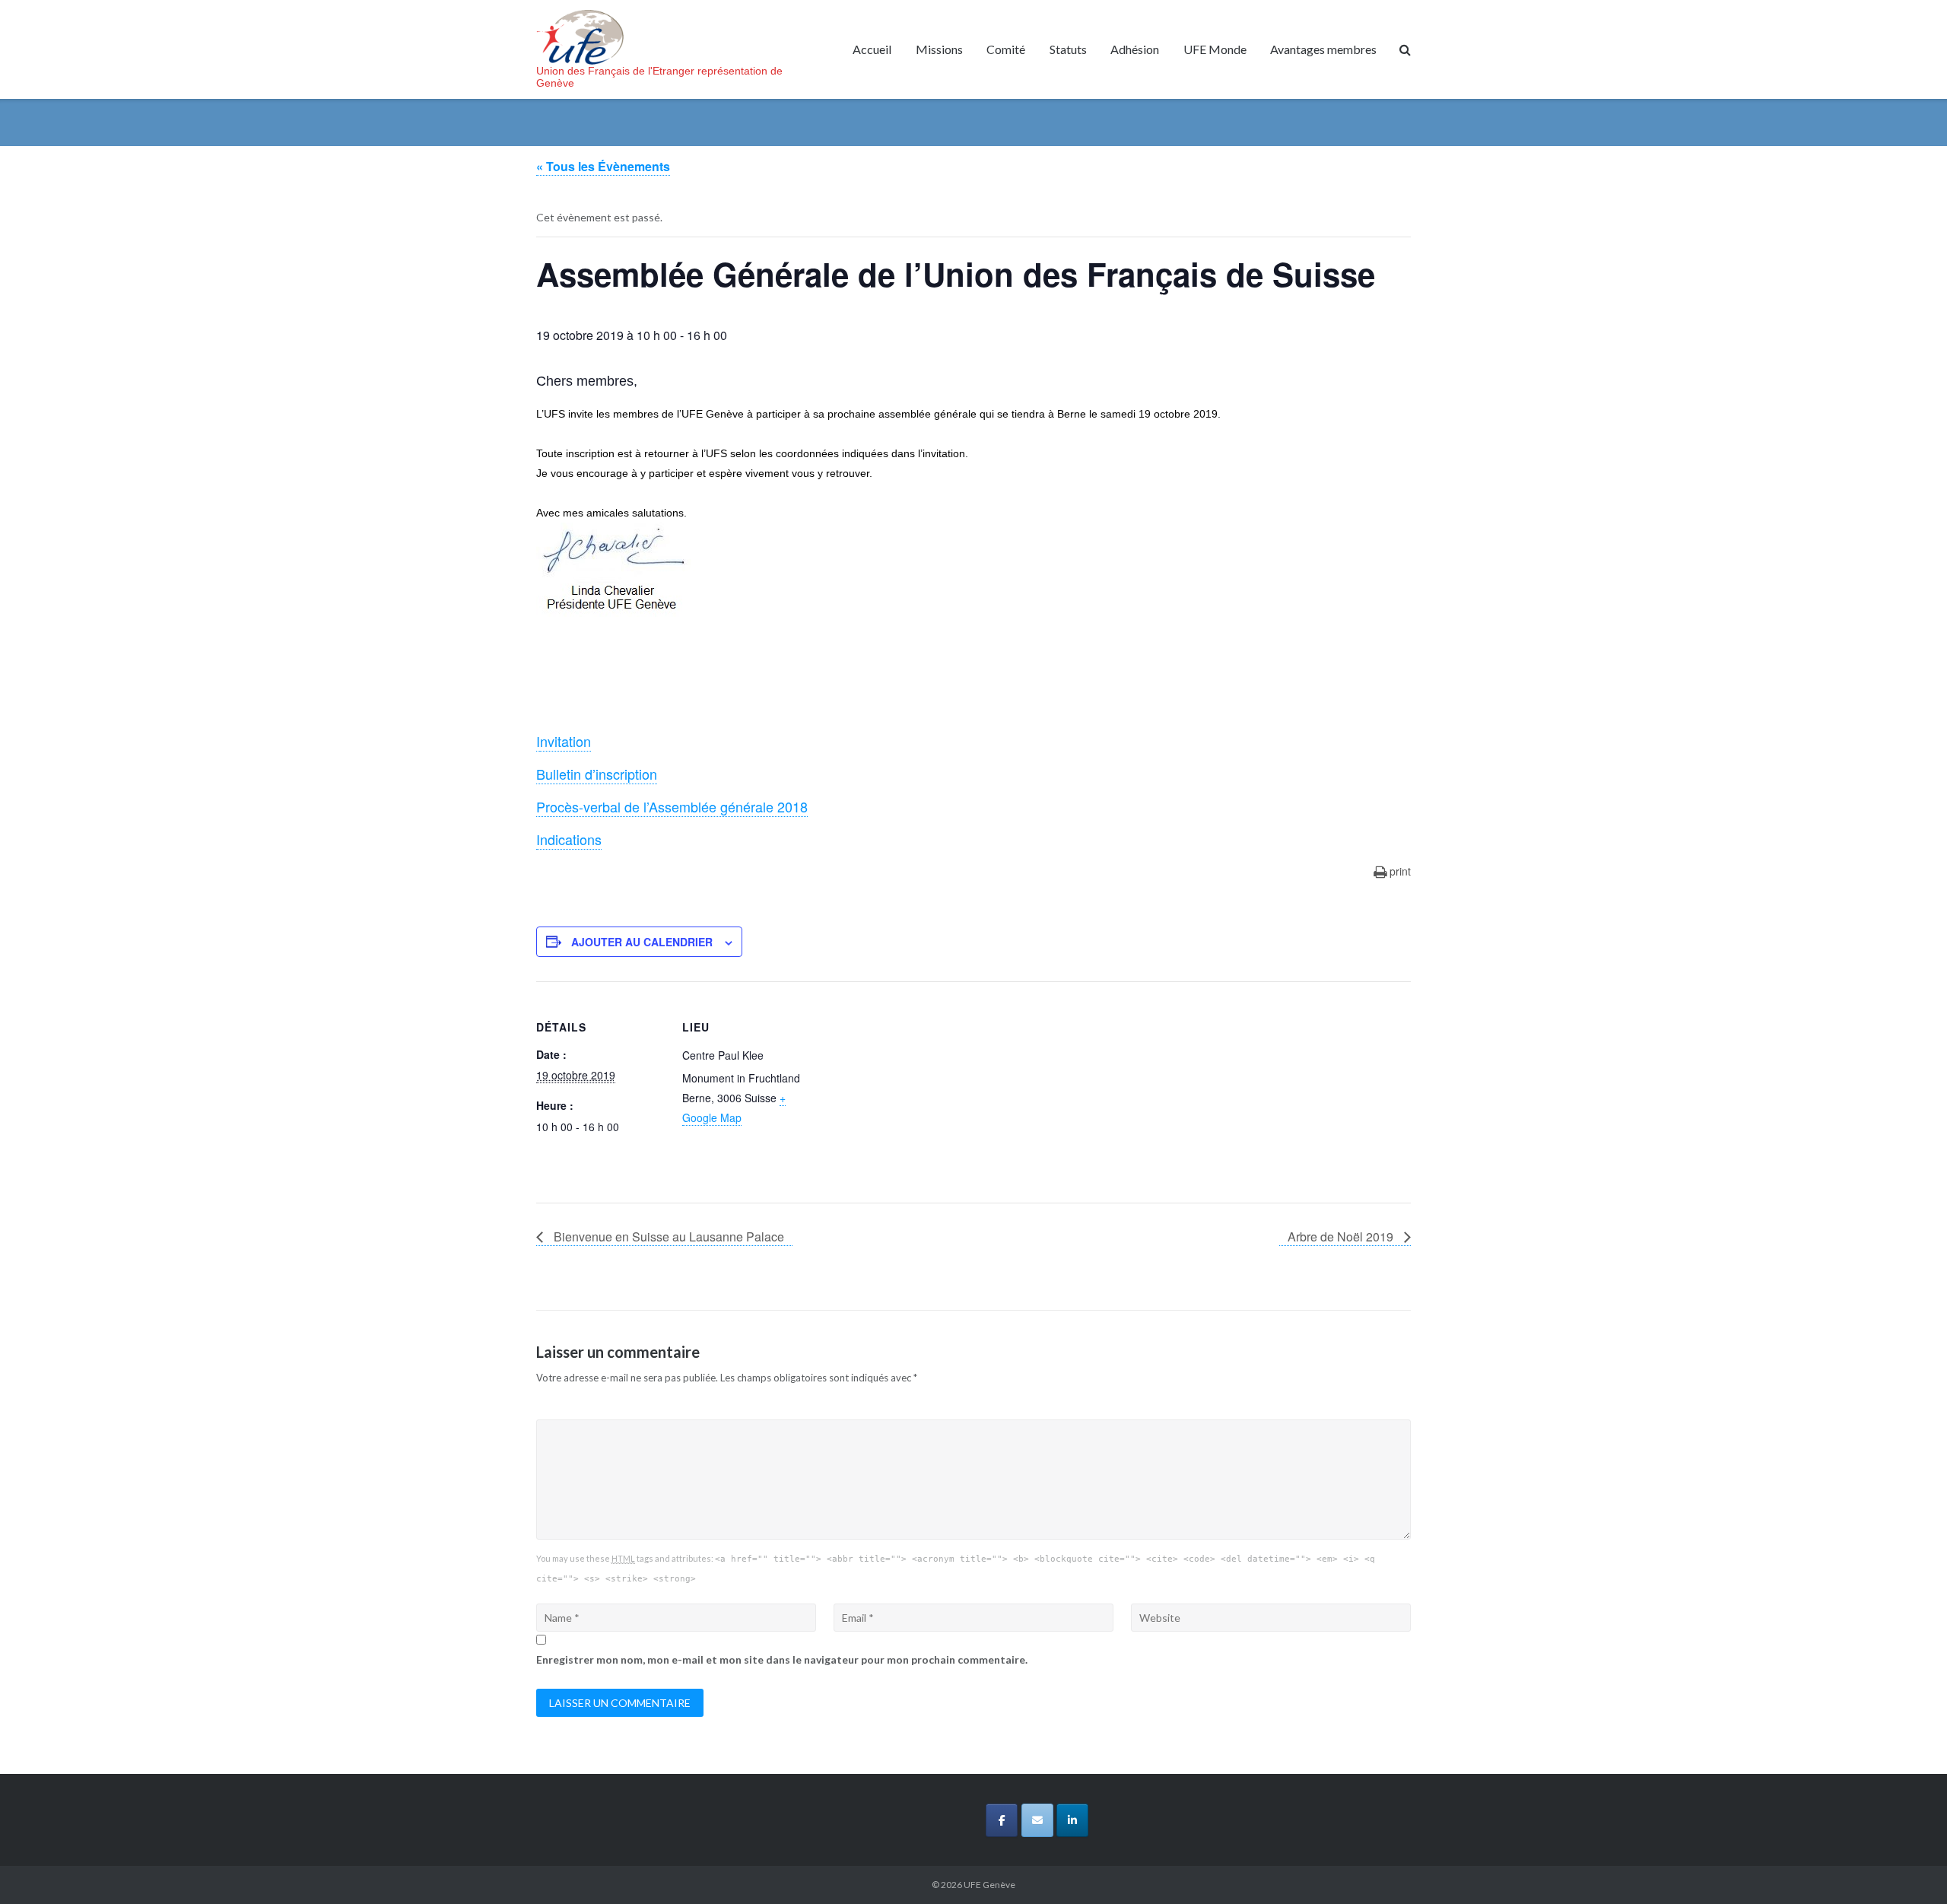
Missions (939, 49)
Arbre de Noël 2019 (1342, 1236)
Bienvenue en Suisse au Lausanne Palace (667, 1236)
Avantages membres (1323, 49)
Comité (1006, 49)
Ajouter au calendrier (642, 942)
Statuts (1068, 49)
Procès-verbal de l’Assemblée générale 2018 (672, 806)
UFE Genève (989, 1885)
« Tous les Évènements (603, 166)
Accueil (872, 49)
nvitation (565, 741)
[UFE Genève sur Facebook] (1002, 1820)
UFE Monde (1215, 49)
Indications (569, 839)
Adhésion (1135, 49)
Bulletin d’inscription (597, 774)
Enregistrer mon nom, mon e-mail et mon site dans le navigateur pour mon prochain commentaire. (782, 1659)
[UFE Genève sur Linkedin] (1072, 1820)
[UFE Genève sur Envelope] (1037, 1820)
